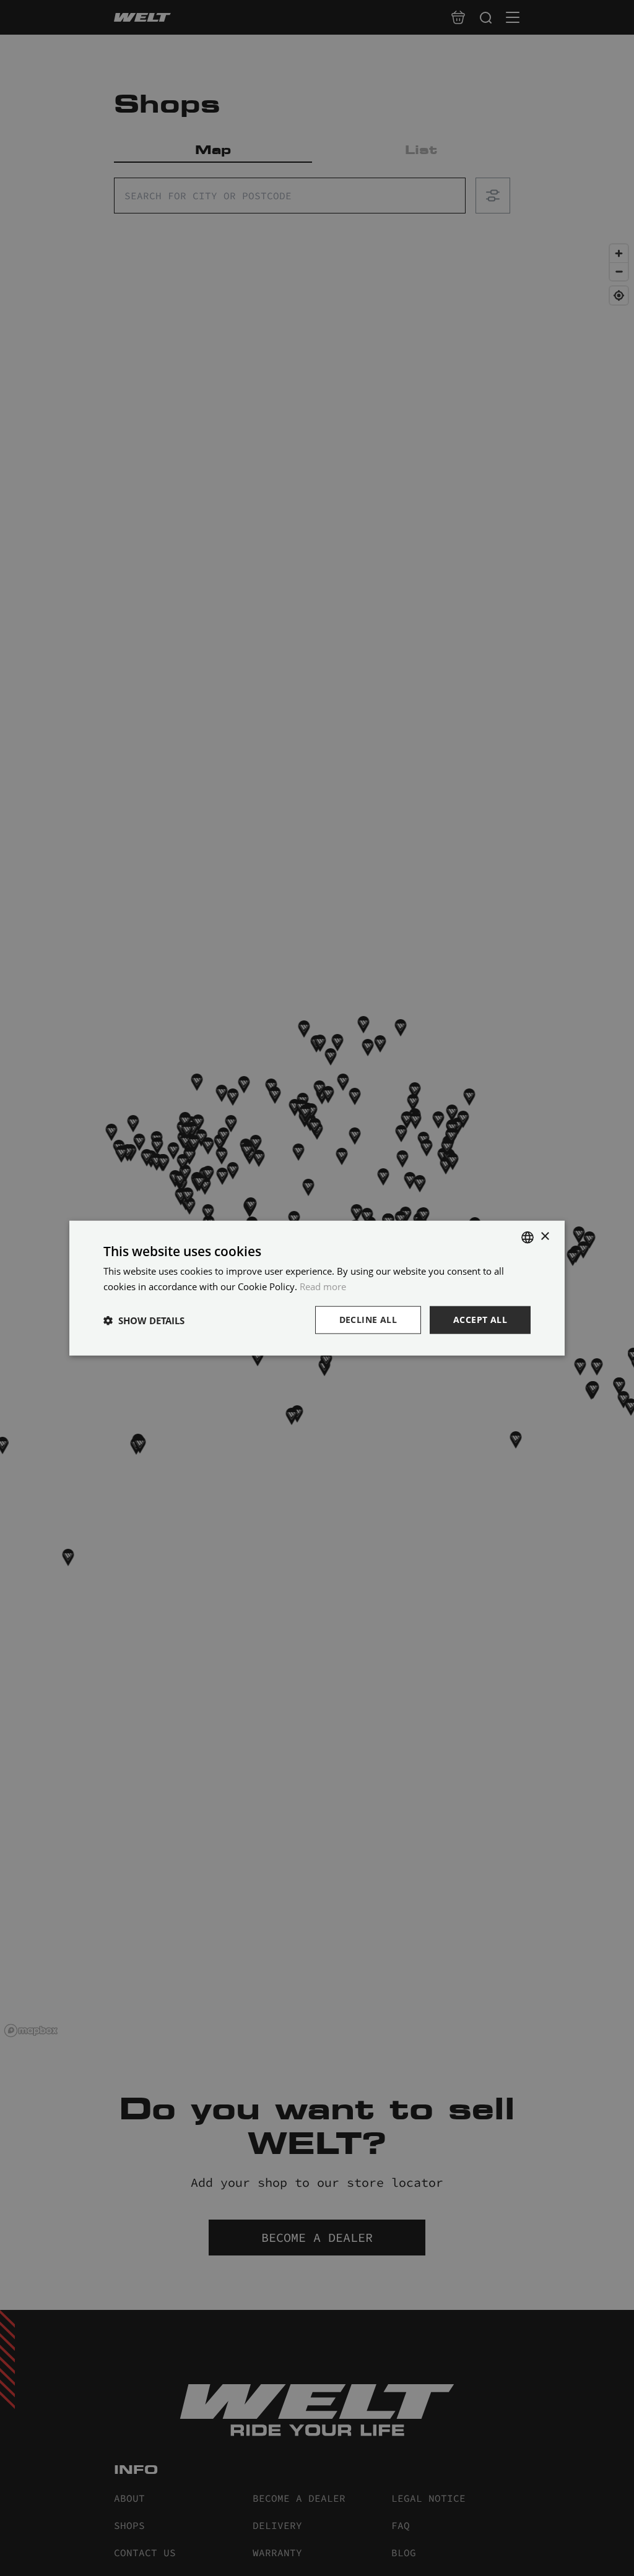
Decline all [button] (368, 1320)
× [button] (545, 1237)
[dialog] (317, 1288)
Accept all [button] (480, 1320)
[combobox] (528, 1237)
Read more (323, 1286)
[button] (144, 1320)
